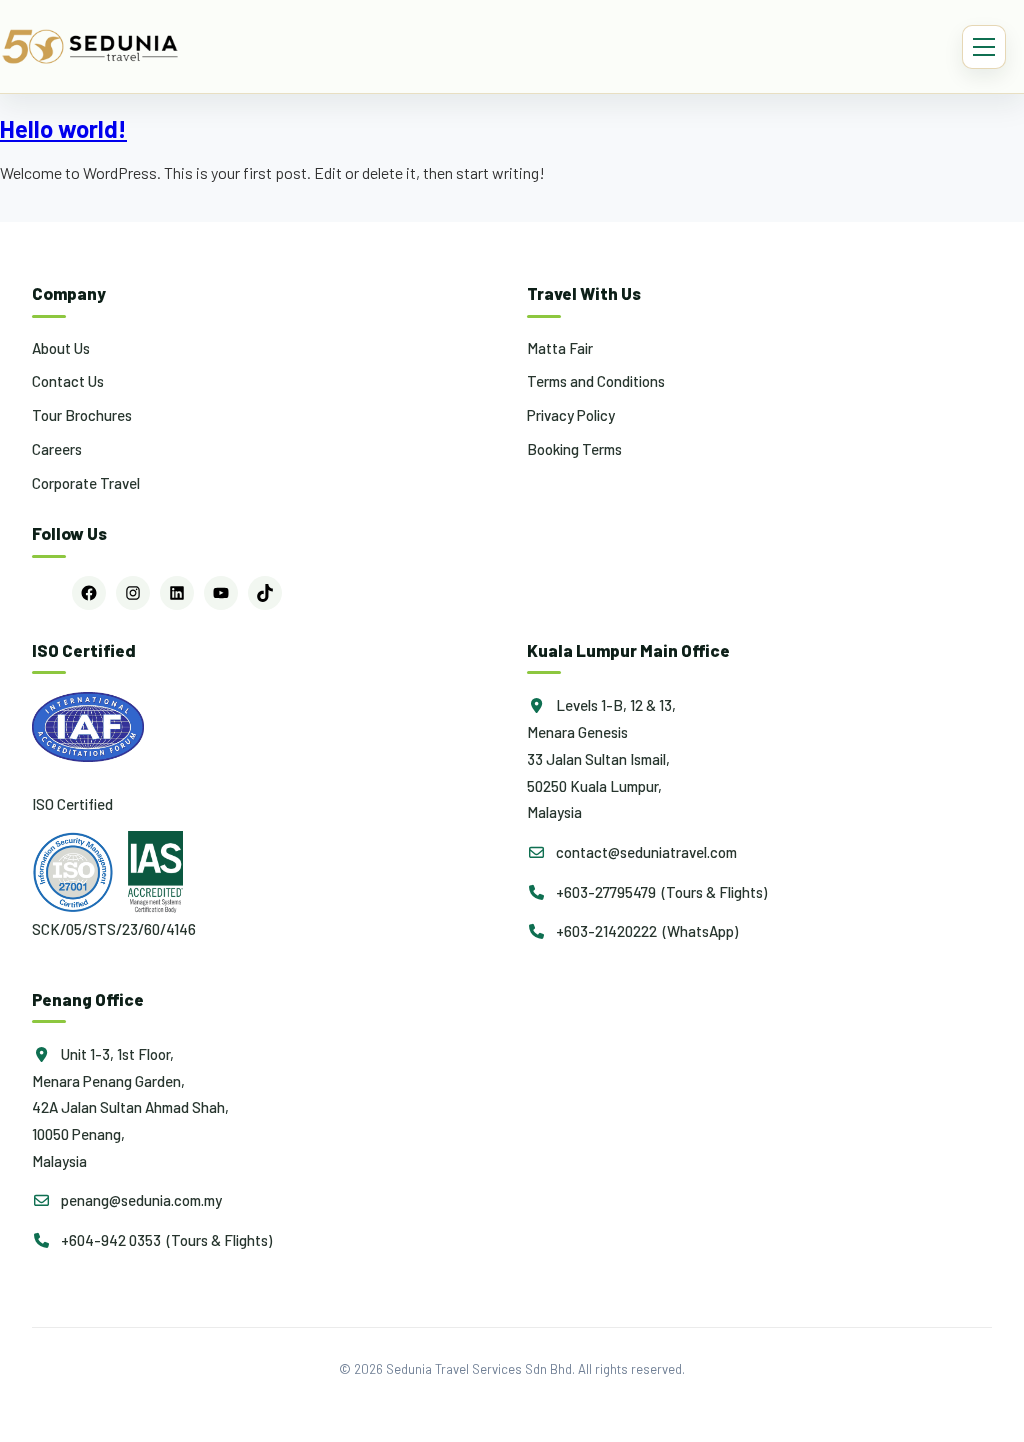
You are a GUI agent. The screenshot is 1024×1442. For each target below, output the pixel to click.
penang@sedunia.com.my (140, 1200)
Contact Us (68, 381)
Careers (57, 449)
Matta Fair (560, 348)
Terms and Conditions (596, 381)
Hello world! (63, 128)
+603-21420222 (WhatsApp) (645, 931)
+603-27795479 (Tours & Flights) (660, 892)
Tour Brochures (82, 415)
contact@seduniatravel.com (645, 852)
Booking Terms (574, 449)
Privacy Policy (571, 415)
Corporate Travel (86, 483)
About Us (61, 348)
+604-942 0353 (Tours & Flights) (165, 1240)
